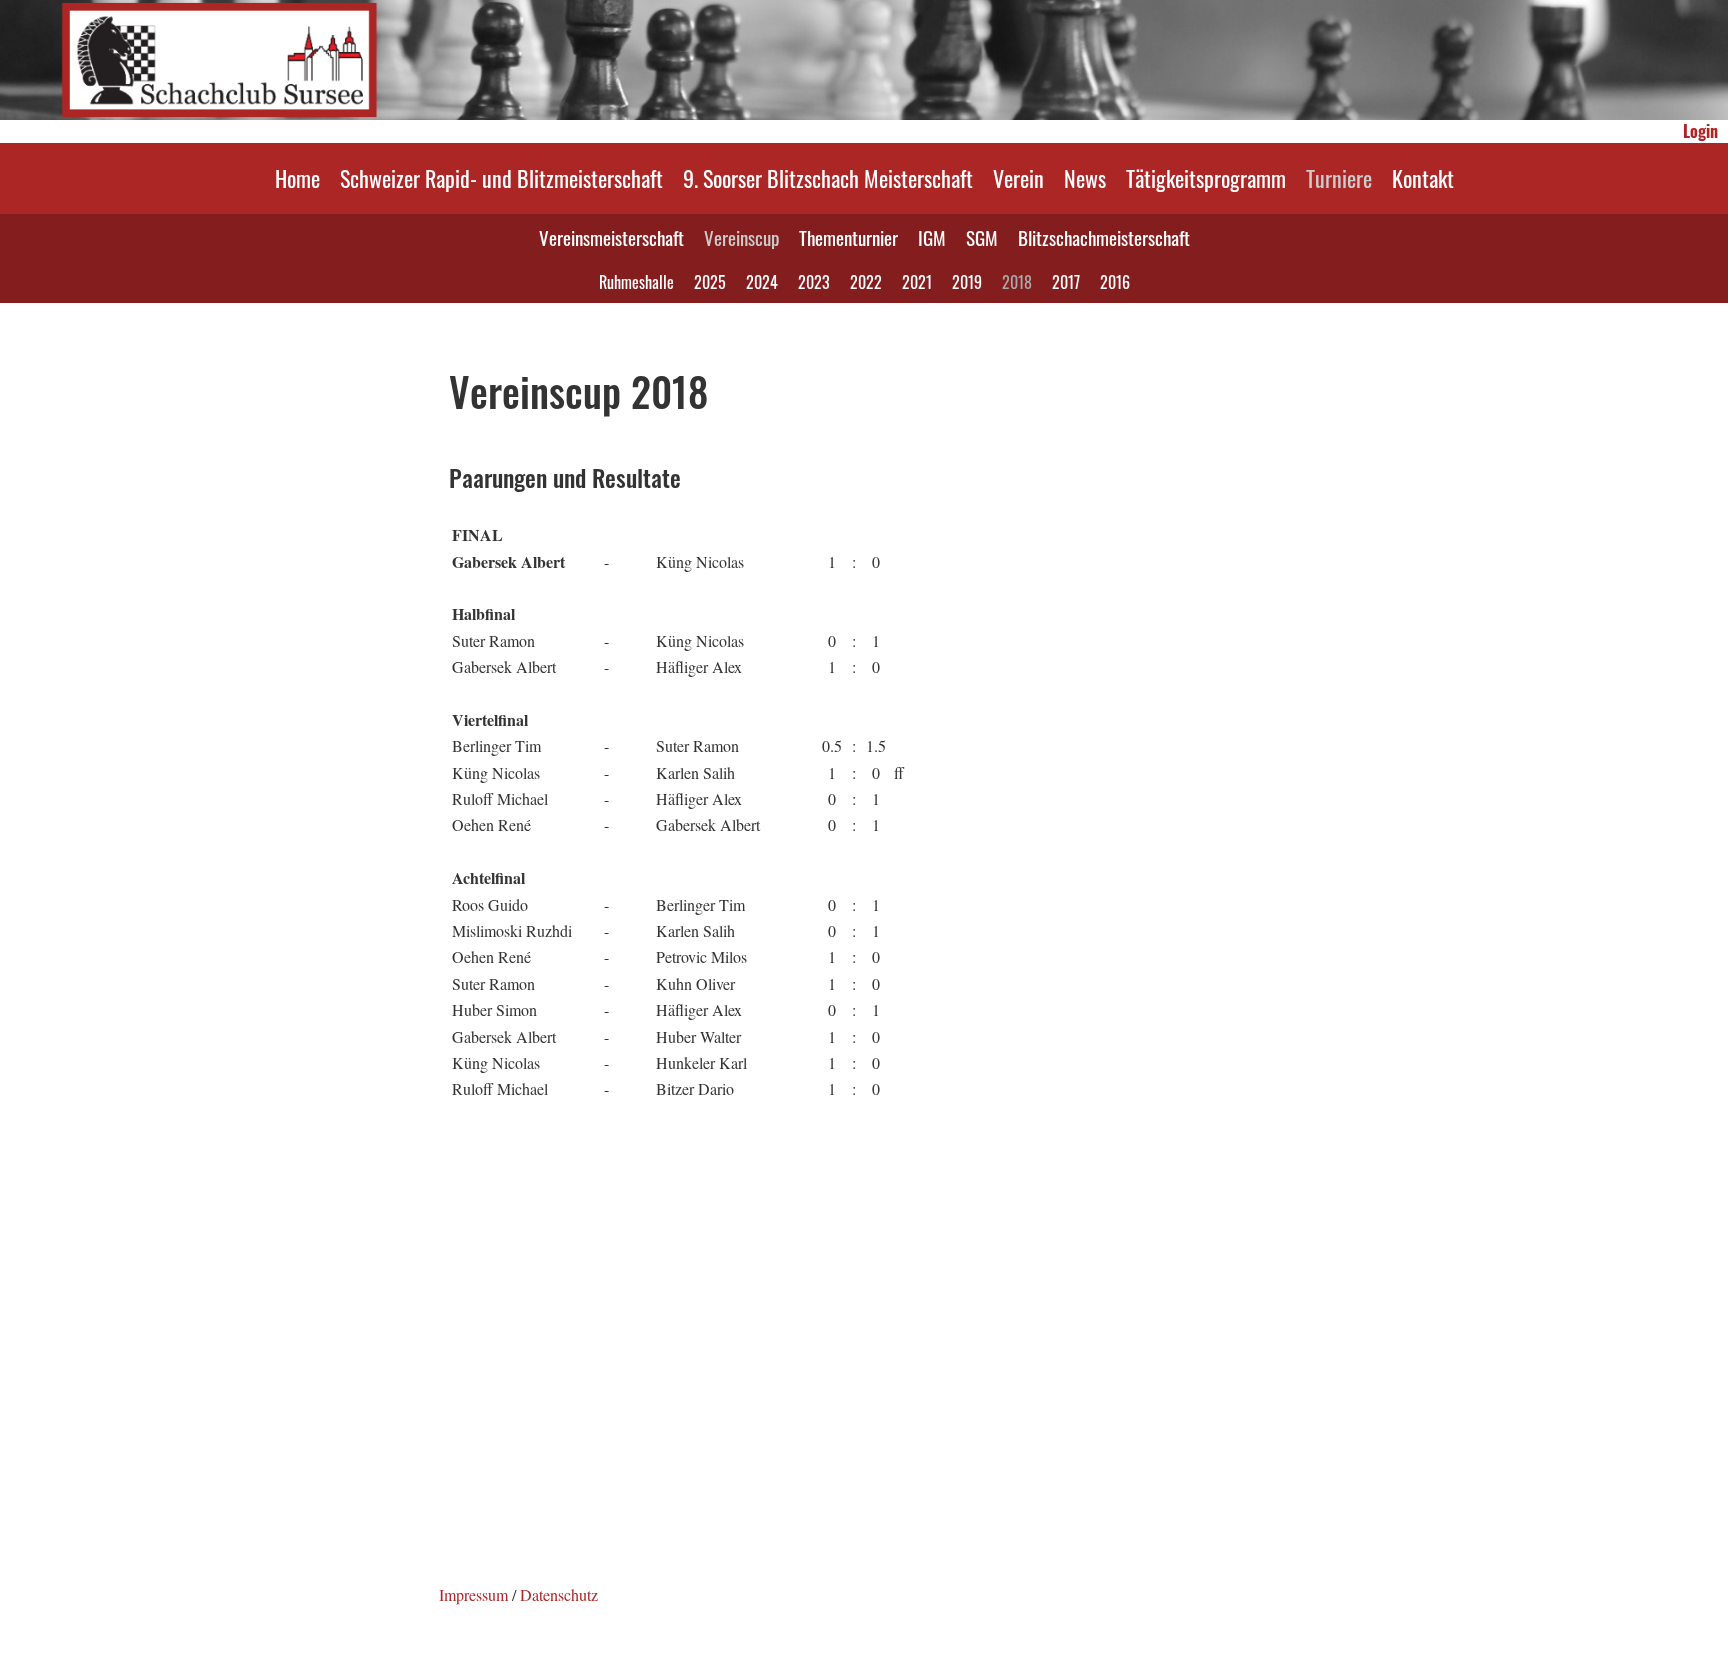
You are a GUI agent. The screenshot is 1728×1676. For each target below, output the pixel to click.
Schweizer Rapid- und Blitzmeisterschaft (501, 178)
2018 (1017, 282)
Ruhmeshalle (636, 282)
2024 (762, 282)
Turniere (1339, 178)
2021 (917, 282)
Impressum (473, 1594)
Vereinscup (741, 237)
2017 (1066, 282)
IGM (932, 237)
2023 (814, 282)
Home (297, 178)
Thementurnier (848, 237)
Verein (1018, 178)
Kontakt (1423, 178)
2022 (866, 282)
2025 (710, 282)
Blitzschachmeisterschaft (1104, 237)
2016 (1115, 282)
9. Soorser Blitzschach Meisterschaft (828, 178)
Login (1700, 131)
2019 (967, 282)
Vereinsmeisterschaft (611, 237)
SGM (982, 237)
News (1085, 178)
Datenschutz (559, 1594)
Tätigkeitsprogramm (1206, 178)
